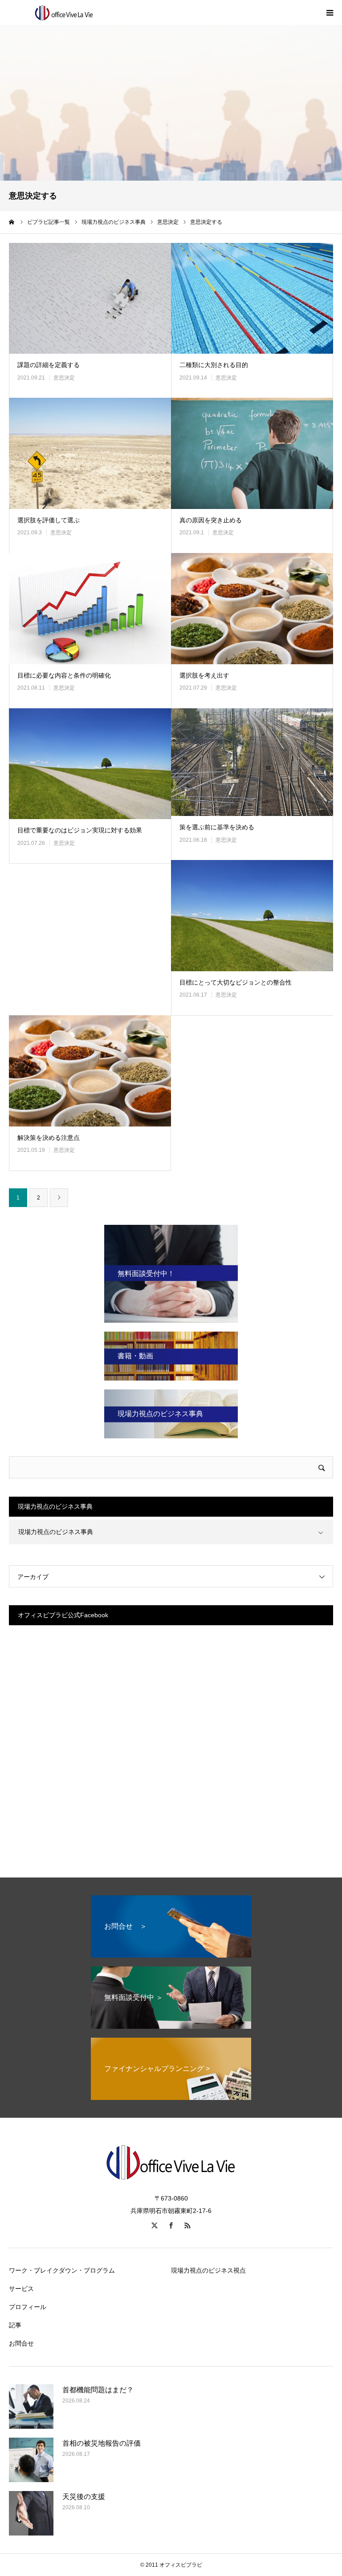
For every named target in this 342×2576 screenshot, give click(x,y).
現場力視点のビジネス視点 (208, 2270)
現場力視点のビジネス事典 (56, 1532)
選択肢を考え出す (204, 675)
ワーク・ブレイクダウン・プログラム (62, 2270)
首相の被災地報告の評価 (102, 2443)
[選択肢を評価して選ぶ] (90, 453)
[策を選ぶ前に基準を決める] (252, 762)
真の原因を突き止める (211, 520)
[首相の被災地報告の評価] (31, 2460)
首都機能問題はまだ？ (98, 2390)
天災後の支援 (84, 2497)
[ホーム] (12, 222)
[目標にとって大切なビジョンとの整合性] (252, 916)
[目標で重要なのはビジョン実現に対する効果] (90, 764)
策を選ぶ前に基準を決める (217, 827)
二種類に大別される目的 (214, 365)
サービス (21, 2289)
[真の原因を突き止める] (252, 453)
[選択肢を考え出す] (252, 609)
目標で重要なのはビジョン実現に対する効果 (80, 830)
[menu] (330, 12)
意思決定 (64, 378)
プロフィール (28, 2307)
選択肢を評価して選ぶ (49, 520)
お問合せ (21, 2343)
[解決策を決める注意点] (90, 1071)
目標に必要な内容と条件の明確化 (64, 675)
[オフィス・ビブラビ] (62, 12)
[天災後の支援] (31, 2513)
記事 (15, 2325)
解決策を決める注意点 (49, 1138)
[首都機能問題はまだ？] (31, 2406)
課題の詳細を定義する (49, 365)
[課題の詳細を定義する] (90, 299)
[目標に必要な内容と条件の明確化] (90, 609)
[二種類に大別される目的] (252, 299)
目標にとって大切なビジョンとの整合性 (236, 982)
